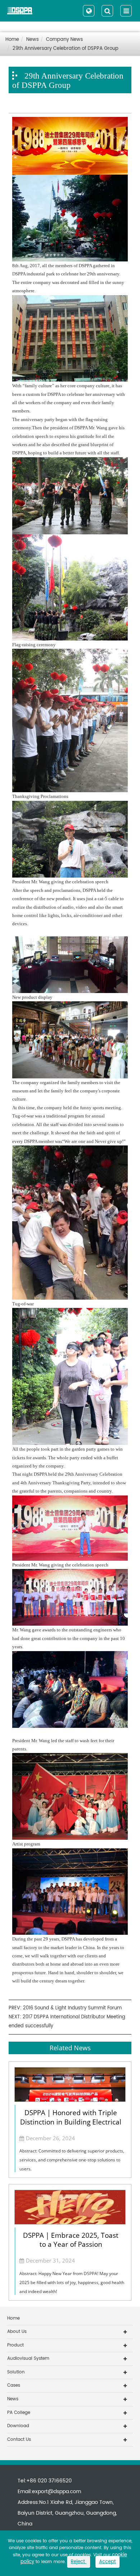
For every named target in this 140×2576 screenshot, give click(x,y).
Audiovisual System (28, 2358)
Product (15, 2345)
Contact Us (19, 2440)
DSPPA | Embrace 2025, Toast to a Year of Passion (71, 2240)
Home (12, 40)
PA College (19, 2413)
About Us (17, 2332)
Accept (108, 2562)
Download (18, 2426)
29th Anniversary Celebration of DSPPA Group (66, 49)
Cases (14, 2385)
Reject (79, 2562)
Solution (16, 2372)
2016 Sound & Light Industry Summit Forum (72, 2008)
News (32, 40)
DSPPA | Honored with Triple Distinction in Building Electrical (71, 2117)
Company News (64, 40)
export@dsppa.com (57, 2492)
